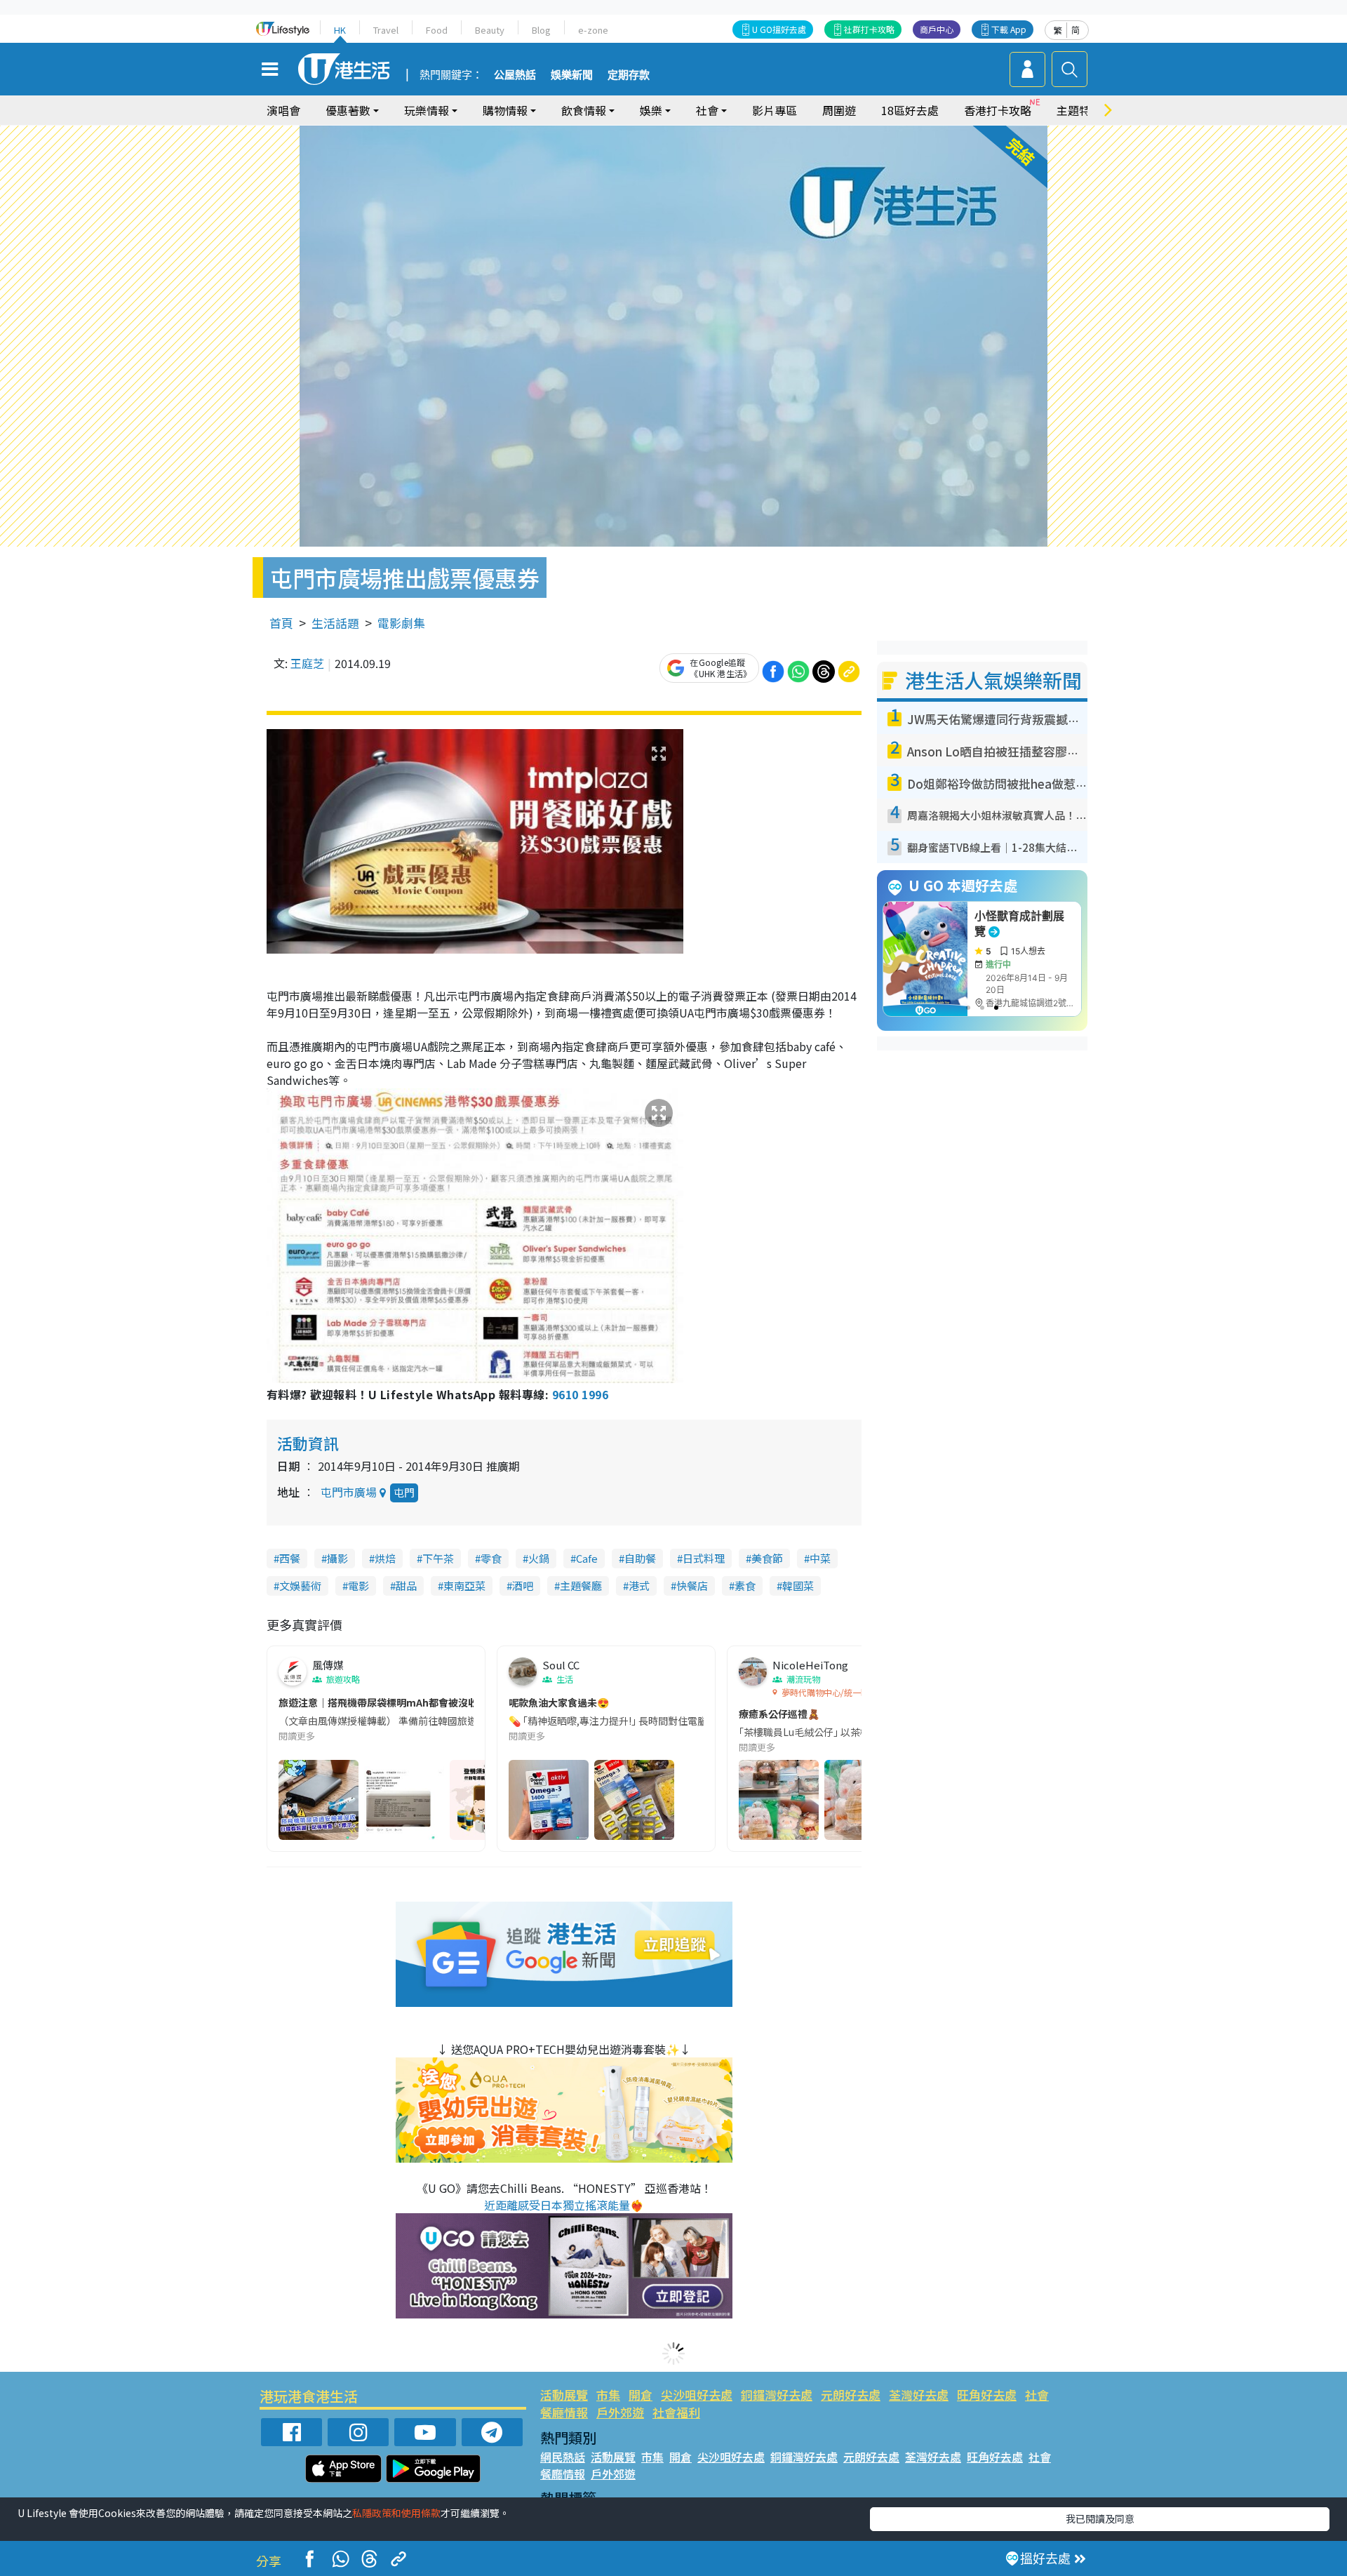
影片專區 (775, 110)
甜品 (406, 1586)
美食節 (767, 1558)
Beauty (490, 30)
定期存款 (629, 75)
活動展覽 (564, 2395)
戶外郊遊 (620, 2412)
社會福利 (676, 2412)
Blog (541, 30)
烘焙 (385, 1558)
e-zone (593, 30)
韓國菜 (798, 1586)
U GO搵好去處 (779, 29)
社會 (1037, 2395)
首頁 (281, 623)
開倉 (641, 2395)
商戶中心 (937, 29)
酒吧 (523, 1586)
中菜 (820, 1558)
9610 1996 (580, 1394)
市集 (608, 2395)
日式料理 (704, 1558)
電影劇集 (401, 623)
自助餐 (640, 1558)
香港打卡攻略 (998, 110)
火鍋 (539, 1558)
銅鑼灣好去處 (777, 2395)
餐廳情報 (564, 2412)
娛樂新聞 (572, 75)
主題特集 (1079, 110)
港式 (639, 1586)
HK (340, 30)
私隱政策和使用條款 (396, 2513)
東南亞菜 (464, 1586)
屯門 (404, 1492)
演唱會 (283, 110)
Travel (386, 30)
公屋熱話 (515, 75)
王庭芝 (307, 663)
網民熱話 (563, 2457)
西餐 (290, 1558)
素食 (745, 1586)
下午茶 (438, 1558)
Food (437, 30)
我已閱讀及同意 (1100, 2518)
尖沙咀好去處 (697, 2395)
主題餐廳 (581, 1586)
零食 (491, 1558)
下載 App (1009, 29)
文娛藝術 (300, 1586)
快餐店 (692, 1586)
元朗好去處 (851, 2395)
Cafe (587, 1558)
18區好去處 (910, 110)
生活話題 (335, 623)
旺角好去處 (987, 2395)
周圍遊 (839, 110)
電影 (358, 1586)
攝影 (337, 1558)
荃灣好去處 (919, 2395)
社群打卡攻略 (869, 29)
